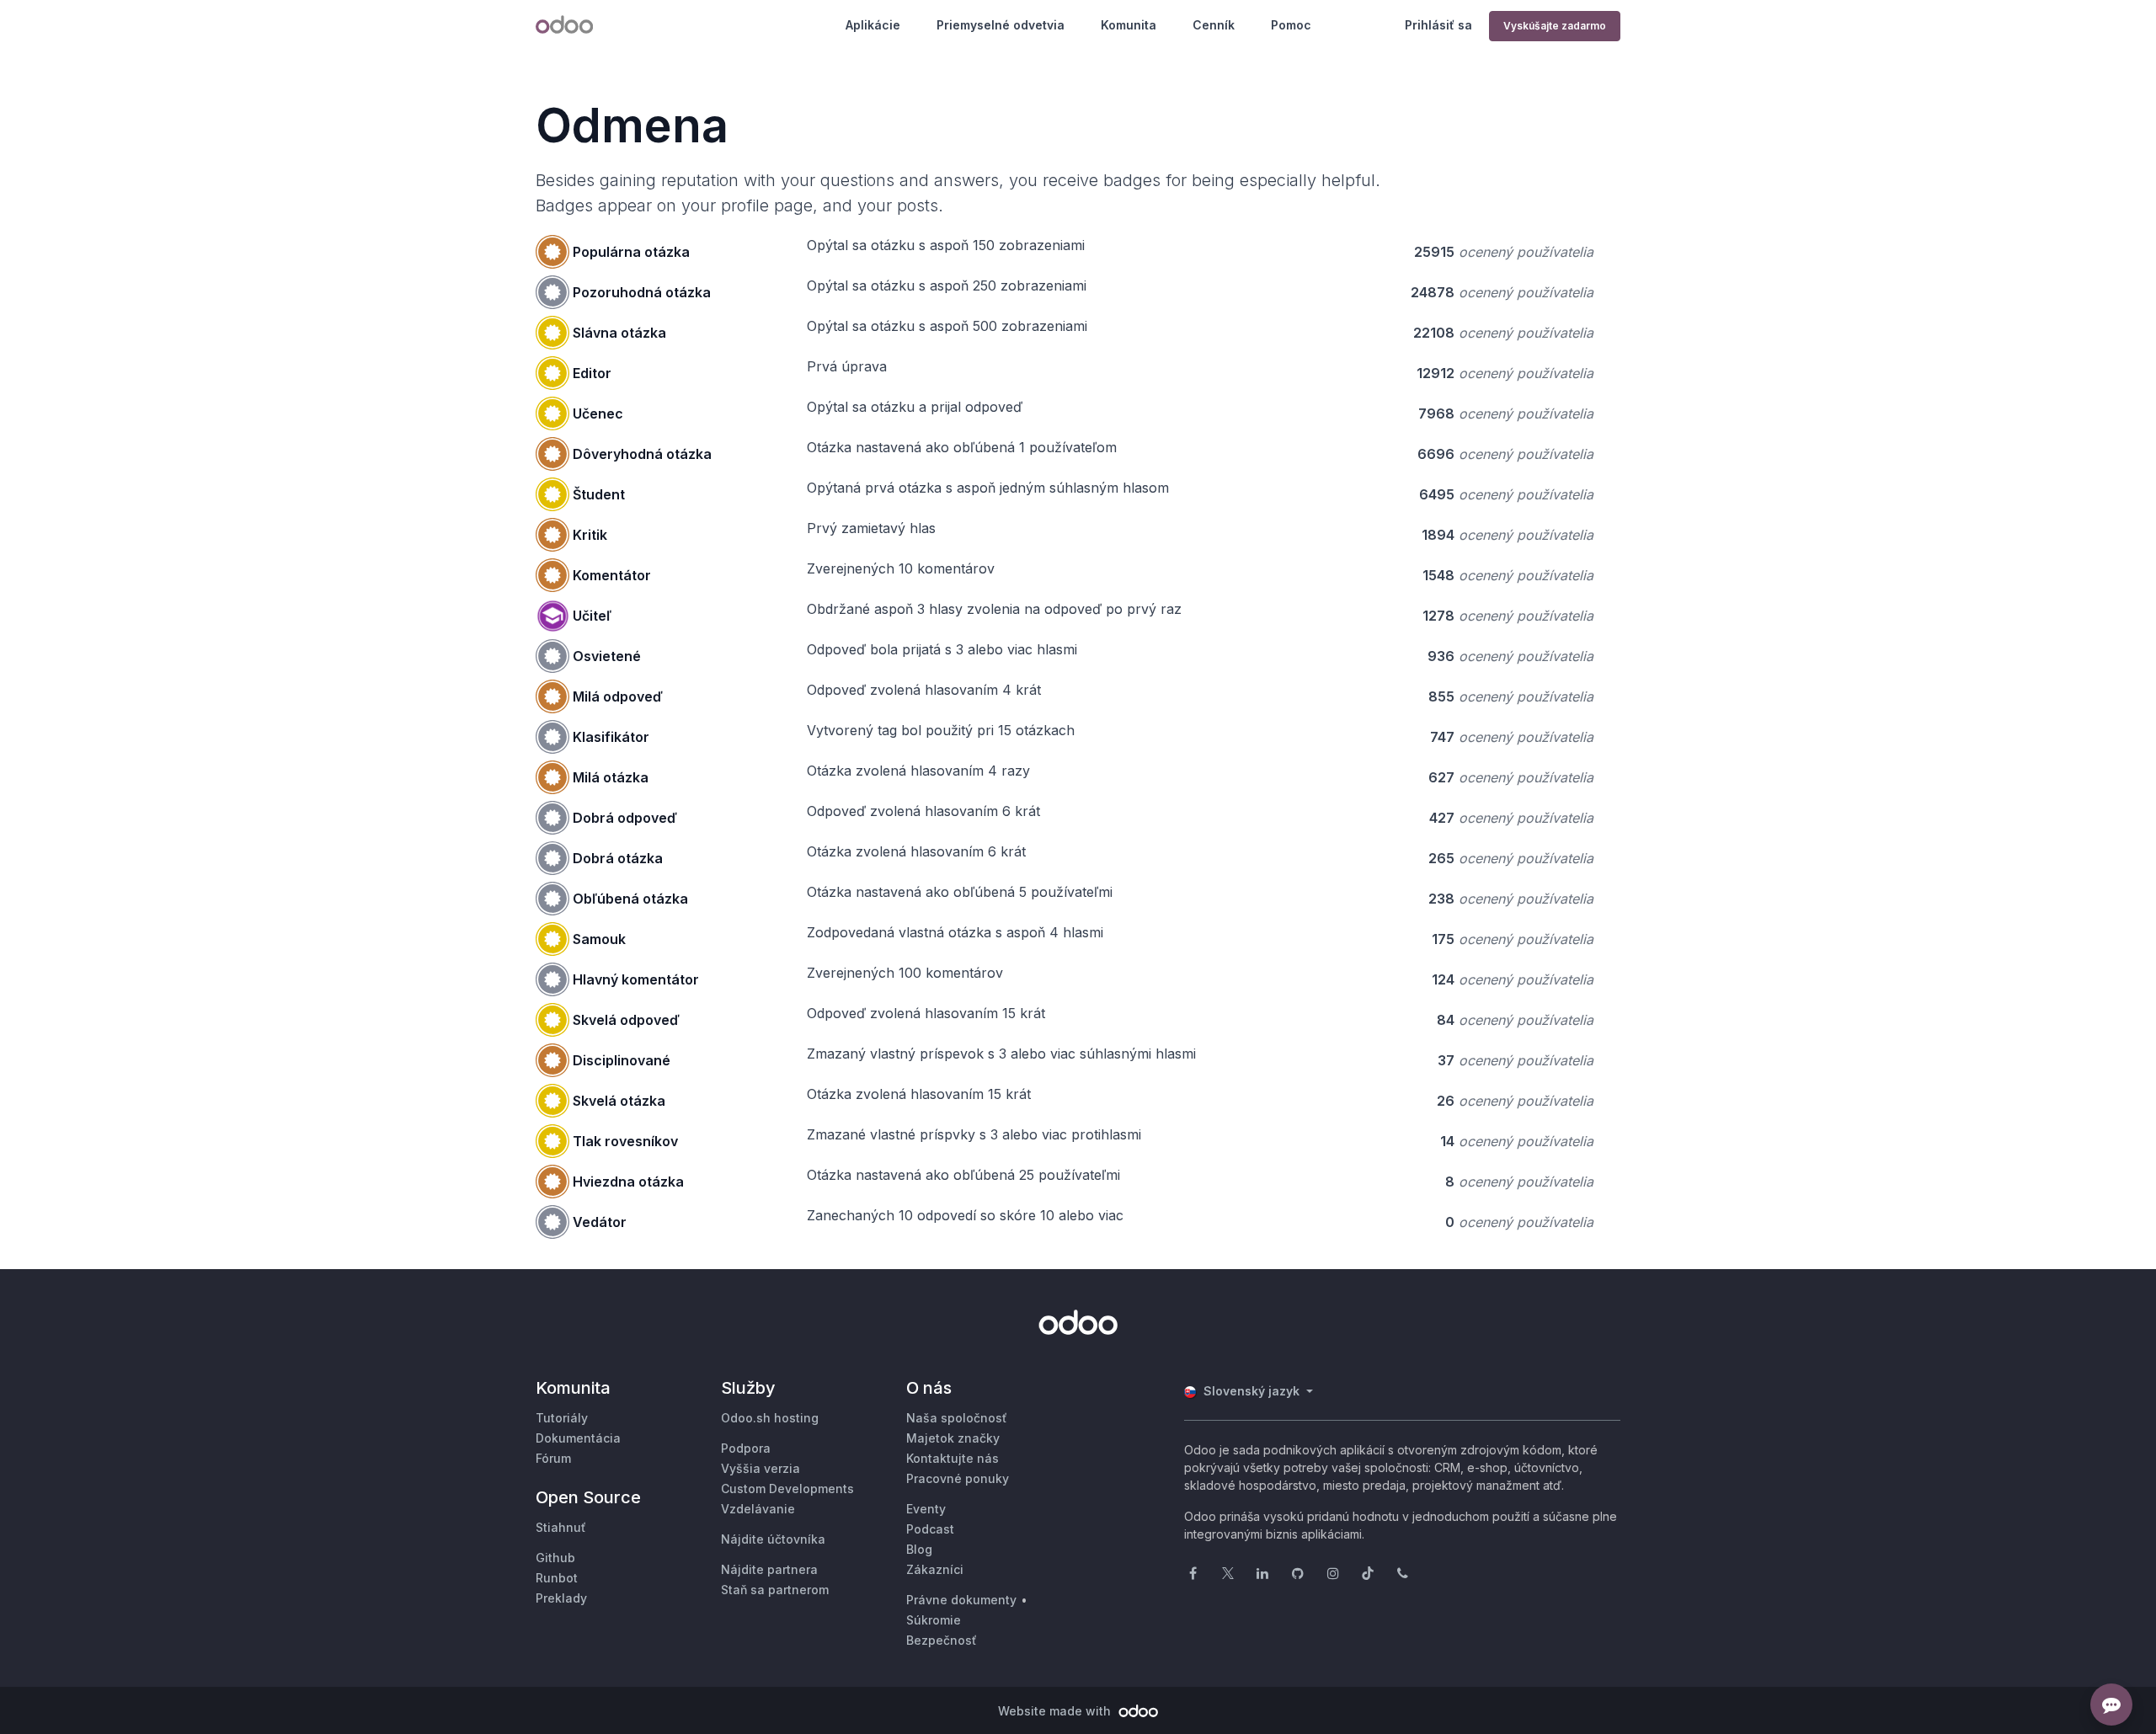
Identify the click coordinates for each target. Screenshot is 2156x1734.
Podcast (930, 1529)
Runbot (557, 1578)
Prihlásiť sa (1438, 25)
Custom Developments (787, 1489)
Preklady (561, 1598)
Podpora (746, 1448)
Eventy (926, 1509)
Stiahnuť (561, 1527)
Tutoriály (562, 1418)
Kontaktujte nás (953, 1458)
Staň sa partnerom (775, 1590)
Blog (919, 1549)
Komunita (1129, 25)
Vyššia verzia (760, 1468)
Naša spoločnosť (957, 1418)
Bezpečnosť (942, 1640)
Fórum (553, 1458)
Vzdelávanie (758, 1509)
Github (555, 1558)
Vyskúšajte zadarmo (1555, 26)
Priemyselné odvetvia (1001, 25)
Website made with (1056, 1711)
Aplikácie (873, 25)
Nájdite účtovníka (773, 1539)
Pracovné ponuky (958, 1478)
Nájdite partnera (769, 1569)
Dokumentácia (578, 1438)
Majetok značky (953, 1438)
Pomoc (1291, 25)
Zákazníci (935, 1569)
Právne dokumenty (961, 1600)
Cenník (1214, 25)
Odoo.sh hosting (770, 1418)
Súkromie (934, 1620)
